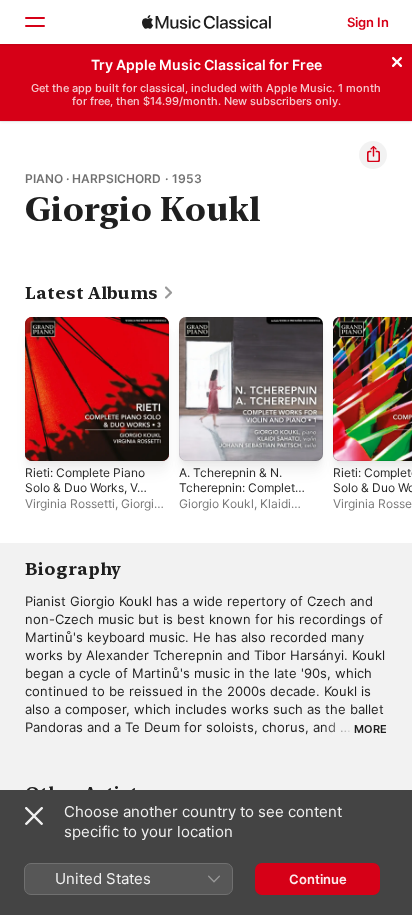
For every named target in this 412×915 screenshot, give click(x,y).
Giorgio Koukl (216, 503)
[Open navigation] (34, 22)
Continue (318, 879)
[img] (206, 22)
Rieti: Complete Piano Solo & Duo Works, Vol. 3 (87, 487)
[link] (100, 293)
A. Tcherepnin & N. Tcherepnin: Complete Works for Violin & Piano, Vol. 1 (240, 495)
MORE (370, 729)
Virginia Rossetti (70, 503)
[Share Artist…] (373, 155)
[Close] (397, 59)
